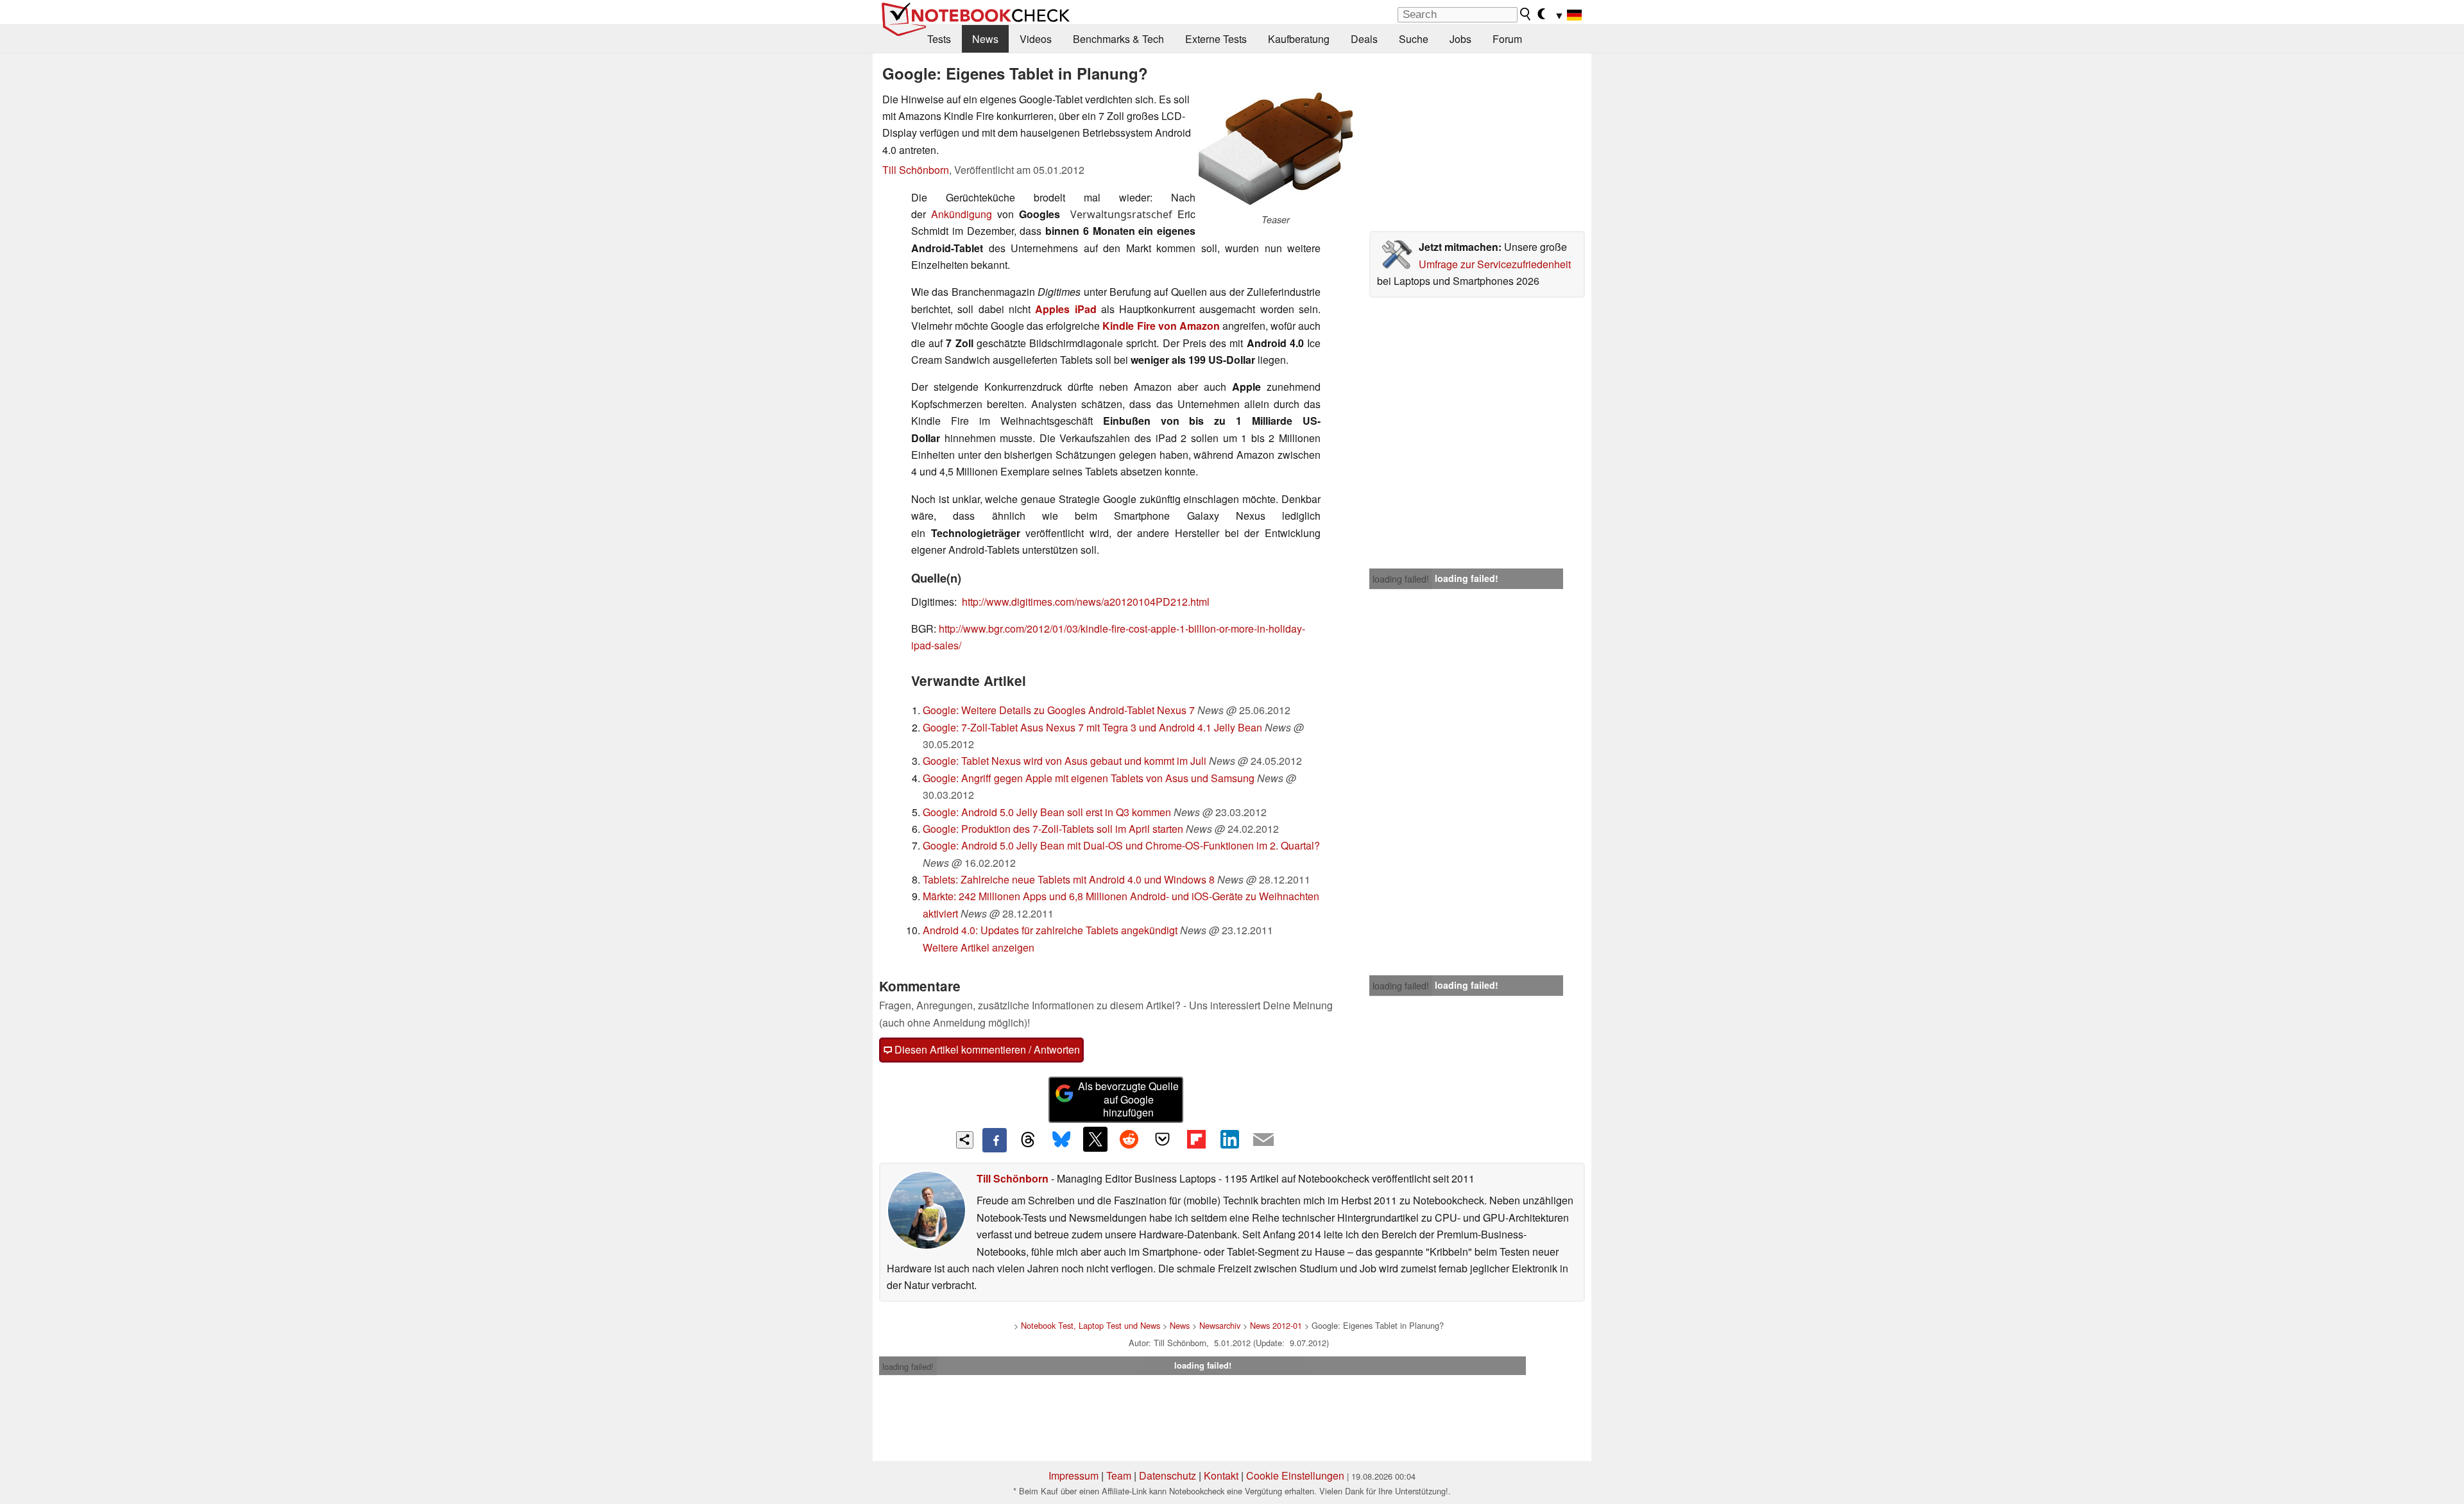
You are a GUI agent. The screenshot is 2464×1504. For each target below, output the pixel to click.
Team (1119, 1475)
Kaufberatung (1299, 39)
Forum (1507, 39)
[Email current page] (1263, 1140)
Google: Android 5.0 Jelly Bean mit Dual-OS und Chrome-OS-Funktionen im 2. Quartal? (1121, 845)
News (985, 39)
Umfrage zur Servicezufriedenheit (1495, 264)
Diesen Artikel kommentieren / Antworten (986, 1049)
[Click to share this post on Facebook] (995, 1140)
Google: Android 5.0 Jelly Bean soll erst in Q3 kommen (1047, 812)
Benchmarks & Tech (1118, 39)
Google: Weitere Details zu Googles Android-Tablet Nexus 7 (1059, 710)
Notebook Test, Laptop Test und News (1091, 1325)
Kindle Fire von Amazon (1161, 326)
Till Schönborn (916, 170)
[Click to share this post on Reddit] (1129, 1139)
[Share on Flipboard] (1196, 1139)
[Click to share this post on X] (1095, 1139)
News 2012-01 (1276, 1325)
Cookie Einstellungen (1295, 1475)
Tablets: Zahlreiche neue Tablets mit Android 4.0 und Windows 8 (1069, 879)
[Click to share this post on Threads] (1028, 1140)
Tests (939, 39)
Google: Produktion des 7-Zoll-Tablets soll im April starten (1053, 829)
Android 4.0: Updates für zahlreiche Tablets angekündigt (1050, 930)
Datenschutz (1168, 1475)
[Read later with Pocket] (1163, 1139)
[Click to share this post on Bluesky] (1061, 1140)
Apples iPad (1065, 309)
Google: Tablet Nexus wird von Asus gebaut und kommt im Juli (1065, 761)
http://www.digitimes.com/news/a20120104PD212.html (1086, 602)
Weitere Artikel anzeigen (979, 947)
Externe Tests (1216, 39)
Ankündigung (962, 214)
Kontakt (1221, 1475)
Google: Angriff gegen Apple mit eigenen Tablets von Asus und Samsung (1089, 778)
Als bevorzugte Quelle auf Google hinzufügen (1128, 1099)
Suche (1414, 39)
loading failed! (1401, 579)
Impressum (1074, 1475)
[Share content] (965, 1140)
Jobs (1460, 39)
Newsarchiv (1220, 1325)
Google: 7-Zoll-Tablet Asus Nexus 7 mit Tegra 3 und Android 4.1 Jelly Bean (1092, 727)
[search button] (1526, 14)
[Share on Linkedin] (1229, 1139)
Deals (1364, 39)
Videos (1036, 39)
